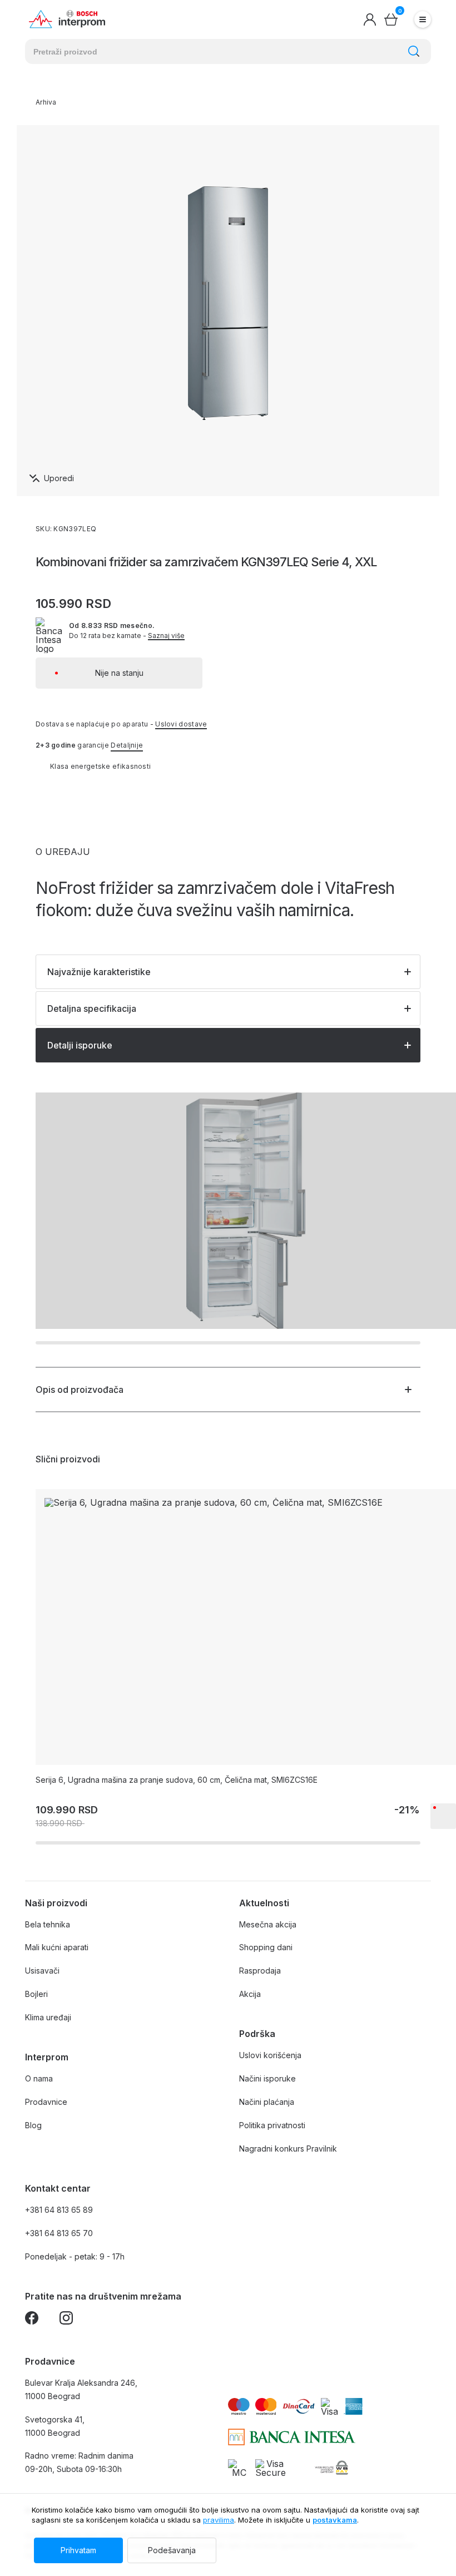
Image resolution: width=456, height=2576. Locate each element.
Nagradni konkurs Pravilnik (288, 2149)
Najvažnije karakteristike (99, 972)
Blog (33, 2125)
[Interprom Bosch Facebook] (32, 2320)
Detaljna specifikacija (92, 1008)
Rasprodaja (260, 1971)
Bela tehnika (48, 1924)
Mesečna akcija (268, 1924)
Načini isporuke (267, 2078)
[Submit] (414, 51)
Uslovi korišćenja (270, 2055)
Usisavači (42, 1971)
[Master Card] (239, 2468)
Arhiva (46, 102)
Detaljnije (127, 745)
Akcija (250, 1994)
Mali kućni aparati (57, 1947)
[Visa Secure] (271, 2468)
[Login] (370, 19)
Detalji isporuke (80, 1045)
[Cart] (391, 19)
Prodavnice (46, 2102)
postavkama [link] (335, 2520)
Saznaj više (166, 636)
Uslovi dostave (181, 724)
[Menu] (423, 19)
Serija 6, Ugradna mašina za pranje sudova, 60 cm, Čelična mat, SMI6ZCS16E (177, 1780)
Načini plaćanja (267, 2102)
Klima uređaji (48, 2017)
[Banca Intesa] (292, 2437)
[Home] (67, 19)
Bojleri (36, 1994)
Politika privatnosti (272, 2125)
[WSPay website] (331, 2468)
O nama (39, 2078)
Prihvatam (78, 2550)
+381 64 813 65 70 (59, 2233)
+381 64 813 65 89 (59, 2210)
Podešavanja (172, 2550)
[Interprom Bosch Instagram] (66, 2320)
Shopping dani (266, 1947)
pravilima (219, 2520)
